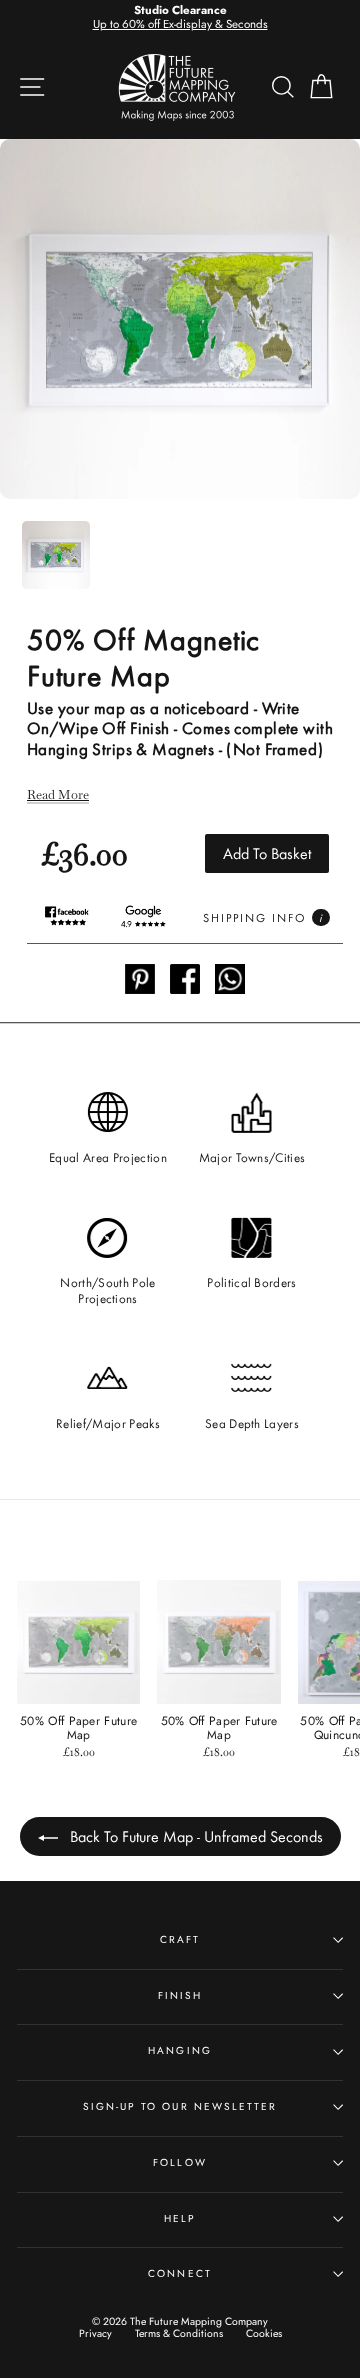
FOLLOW (179, 2162)
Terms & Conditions (179, 2333)
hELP (180, 2218)
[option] (180, 18)
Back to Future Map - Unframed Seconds (194, 1835)
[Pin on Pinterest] (140, 980)
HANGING (179, 2050)
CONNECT (179, 2273)
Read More (58, 795)
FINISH (180, 1995)
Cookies (264, 2333)
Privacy (95, 2333)
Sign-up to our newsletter (180, 2106)
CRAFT (180, 1939)
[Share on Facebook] (185, 980)
